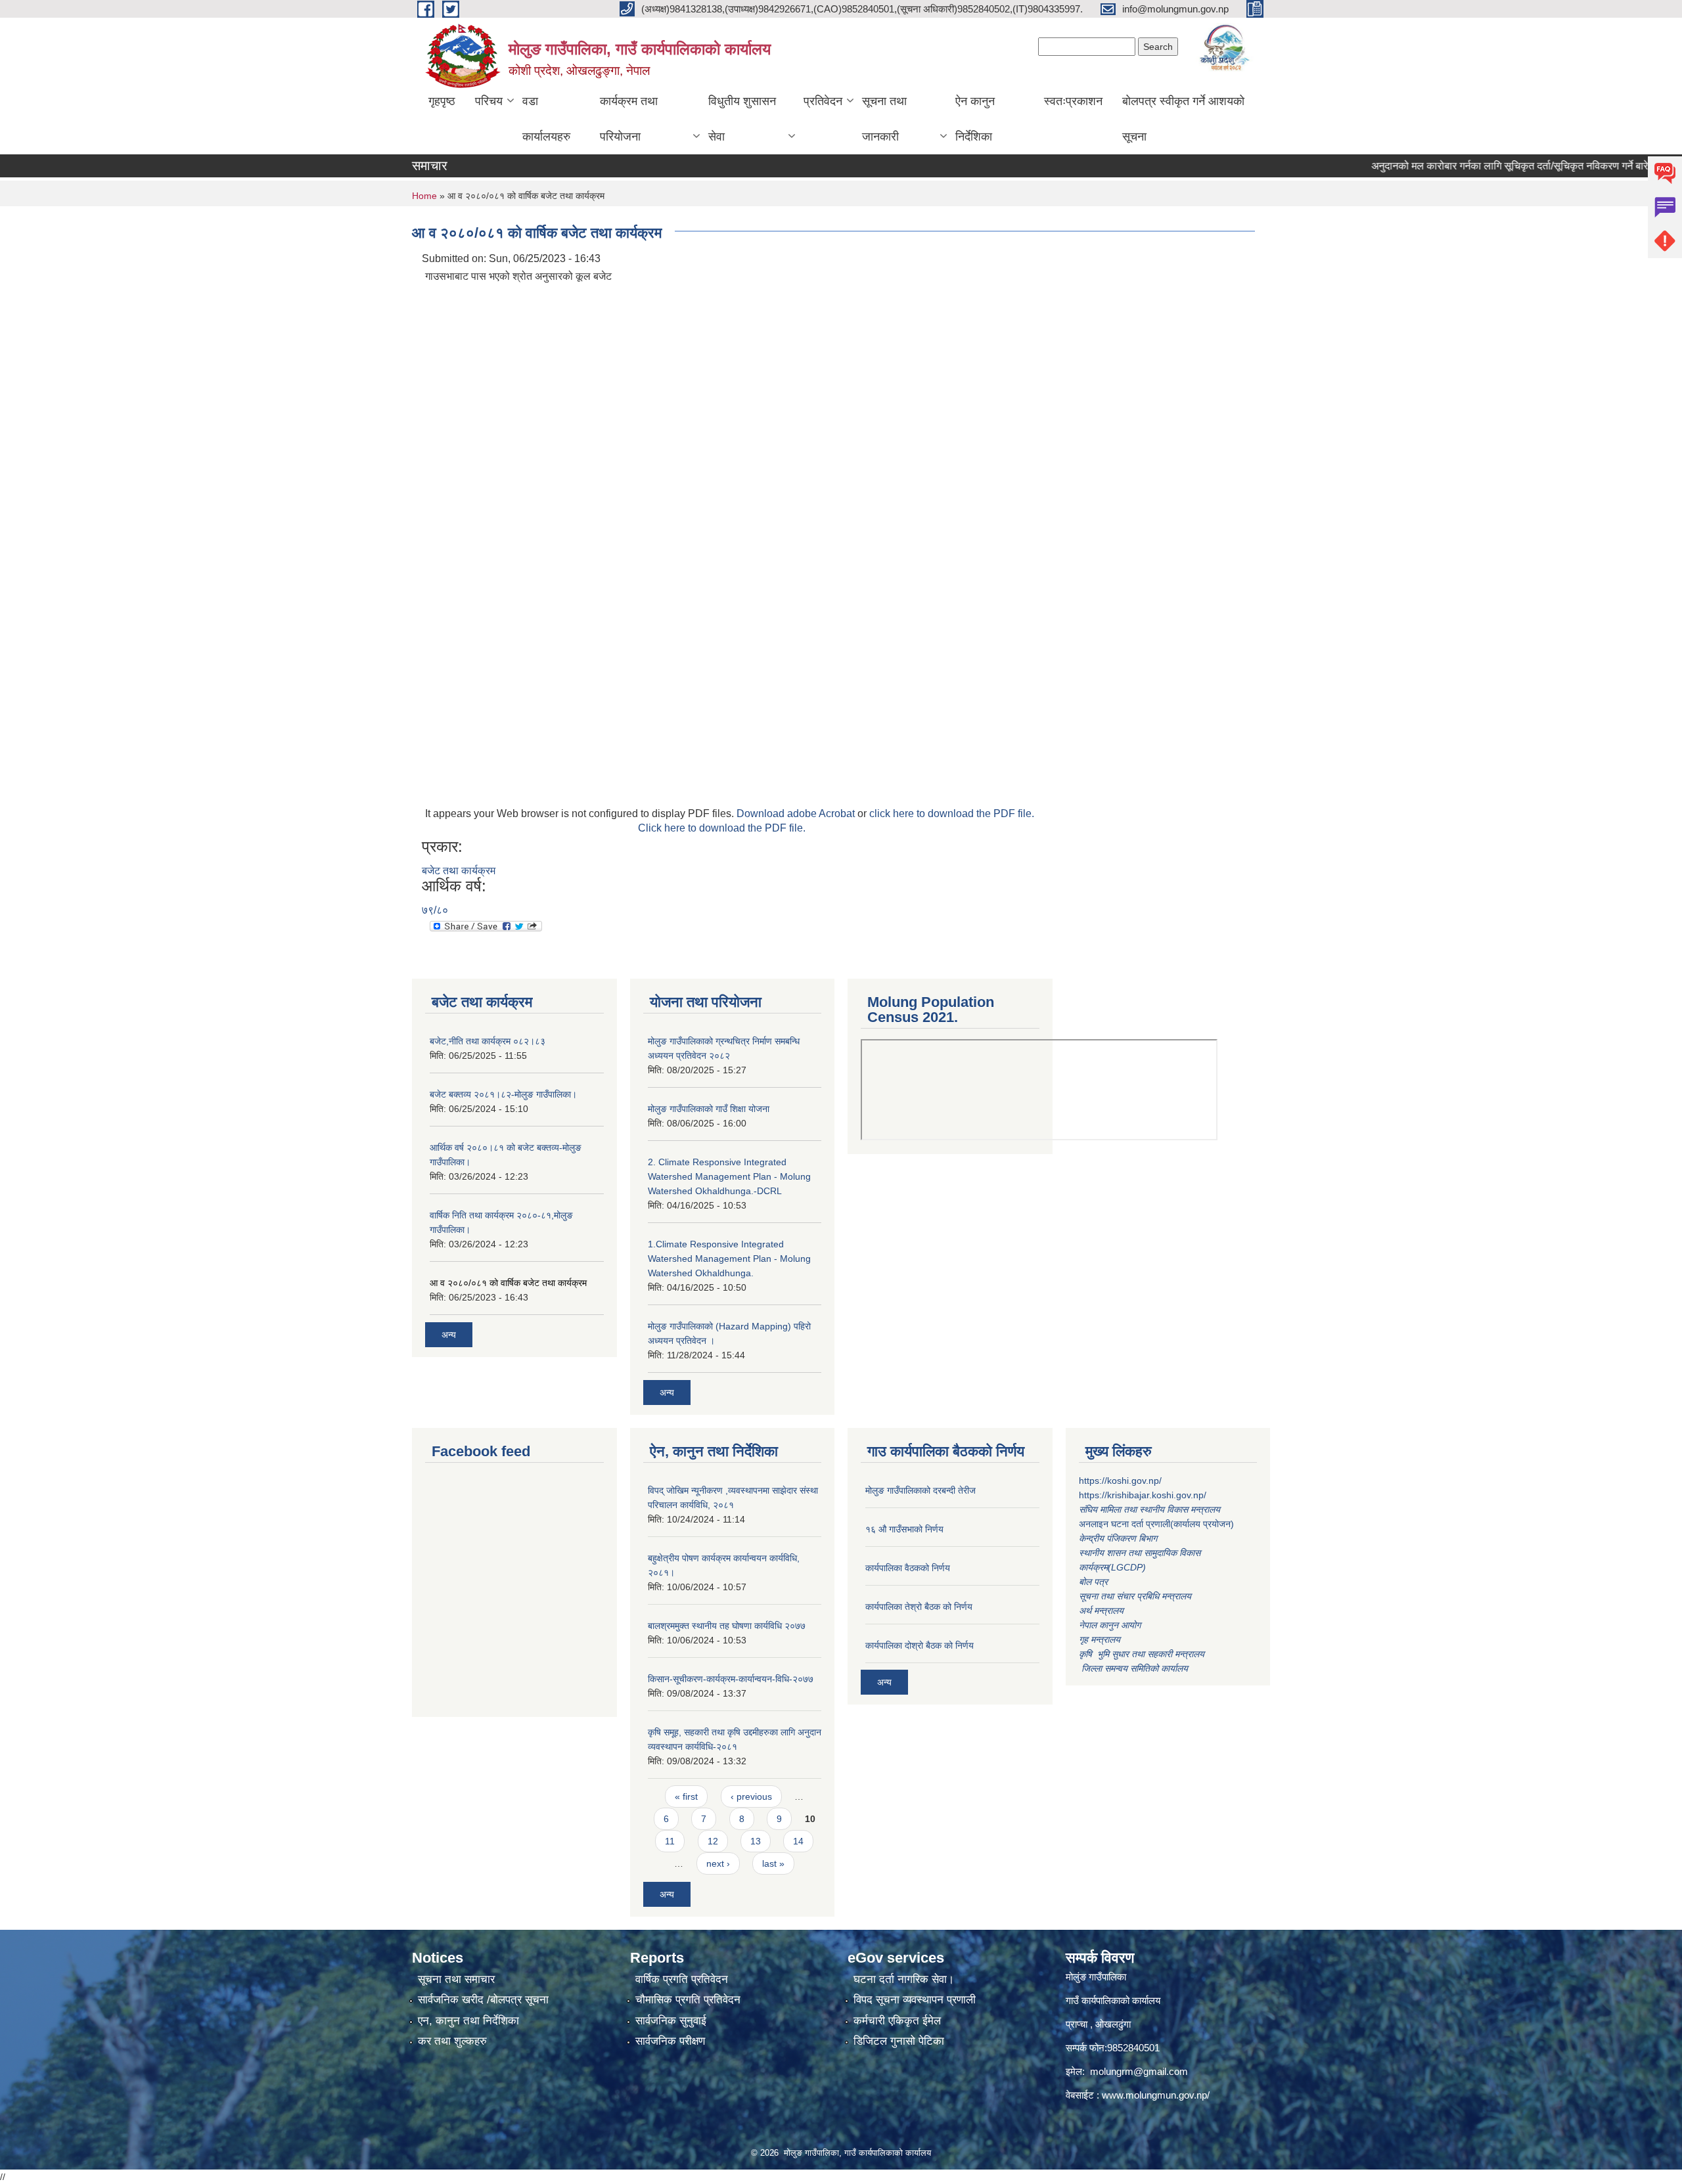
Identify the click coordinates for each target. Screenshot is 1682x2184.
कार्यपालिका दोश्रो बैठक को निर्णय (920, 1645)
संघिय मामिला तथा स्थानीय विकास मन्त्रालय (1151, 1509)
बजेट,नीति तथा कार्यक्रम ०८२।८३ (488, 1041)
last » (773, 1863)
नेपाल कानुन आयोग (1110, 1625)
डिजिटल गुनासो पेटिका (899, 2041)
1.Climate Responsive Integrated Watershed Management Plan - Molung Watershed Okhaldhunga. (729, 1259)
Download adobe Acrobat (797, 813)
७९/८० (435, 910)
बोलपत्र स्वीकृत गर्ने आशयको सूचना (1183, 119)
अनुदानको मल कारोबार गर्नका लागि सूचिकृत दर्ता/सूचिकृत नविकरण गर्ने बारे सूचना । (1477, 166)
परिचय (489, 101)
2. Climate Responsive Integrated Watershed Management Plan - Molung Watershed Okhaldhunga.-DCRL (729, 1176)
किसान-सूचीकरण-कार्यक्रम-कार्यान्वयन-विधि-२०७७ (731, 1679)
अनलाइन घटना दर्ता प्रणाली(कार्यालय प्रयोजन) (1156, 1524)
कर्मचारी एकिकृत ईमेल (897, 2021)
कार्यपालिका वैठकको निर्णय (908, 1568)
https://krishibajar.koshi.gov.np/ (1143, 1495)
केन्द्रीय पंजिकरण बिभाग (1119, 1538)
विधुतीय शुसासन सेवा (742, 119)
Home (424, 196)
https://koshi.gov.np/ (1120, 1481)
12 (713, 1841)
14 (798, 1841)
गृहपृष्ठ (442, 101)
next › (718, 1863)
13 (756, 1841)
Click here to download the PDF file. (722, 828)
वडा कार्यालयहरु (546, 119)
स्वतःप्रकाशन (1073, 101)
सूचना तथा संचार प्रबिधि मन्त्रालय (1135, 1596)
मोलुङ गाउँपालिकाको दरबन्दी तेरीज (921, 1490)
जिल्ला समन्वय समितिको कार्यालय (1133, 1668)
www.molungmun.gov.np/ (1156, 2095)
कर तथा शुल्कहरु (452, 2041)
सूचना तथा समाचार (456, 1979)
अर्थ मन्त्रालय (1101, 1611)
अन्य (449, 1335)
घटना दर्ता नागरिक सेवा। (904, 1979)
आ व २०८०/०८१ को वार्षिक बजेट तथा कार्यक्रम (508, 1283)
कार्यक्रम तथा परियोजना (629, 119)
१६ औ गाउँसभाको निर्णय (904, 1529)
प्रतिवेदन (823, 101)
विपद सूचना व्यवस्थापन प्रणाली (915, 2000)
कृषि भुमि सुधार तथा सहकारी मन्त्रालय (1143, 1654)
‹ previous (751, 1796)
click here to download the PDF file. (952, 813)
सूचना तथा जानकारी (884, 119)
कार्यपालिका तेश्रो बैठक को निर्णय (919, 1607)
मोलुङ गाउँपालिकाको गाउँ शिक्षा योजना (709, 1109)
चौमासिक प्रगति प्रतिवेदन (688, 2000)
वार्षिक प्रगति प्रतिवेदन (682, 1979)
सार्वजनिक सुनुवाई (671, 2021)
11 (670, 1841)
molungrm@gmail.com (1139, 2071)
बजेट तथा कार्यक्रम (459, 871)
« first (686, 1796)
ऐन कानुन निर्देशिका (975, 119)
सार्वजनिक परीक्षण (670, 2041)
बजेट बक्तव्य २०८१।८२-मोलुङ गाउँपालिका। (503, 1094)
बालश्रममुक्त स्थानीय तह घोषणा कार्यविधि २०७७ (727, 1626)
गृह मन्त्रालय (1100, 1639)
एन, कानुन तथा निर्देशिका (468, 2021)
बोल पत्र (1095, 1582)
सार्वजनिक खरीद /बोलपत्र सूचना (483, 2000)
